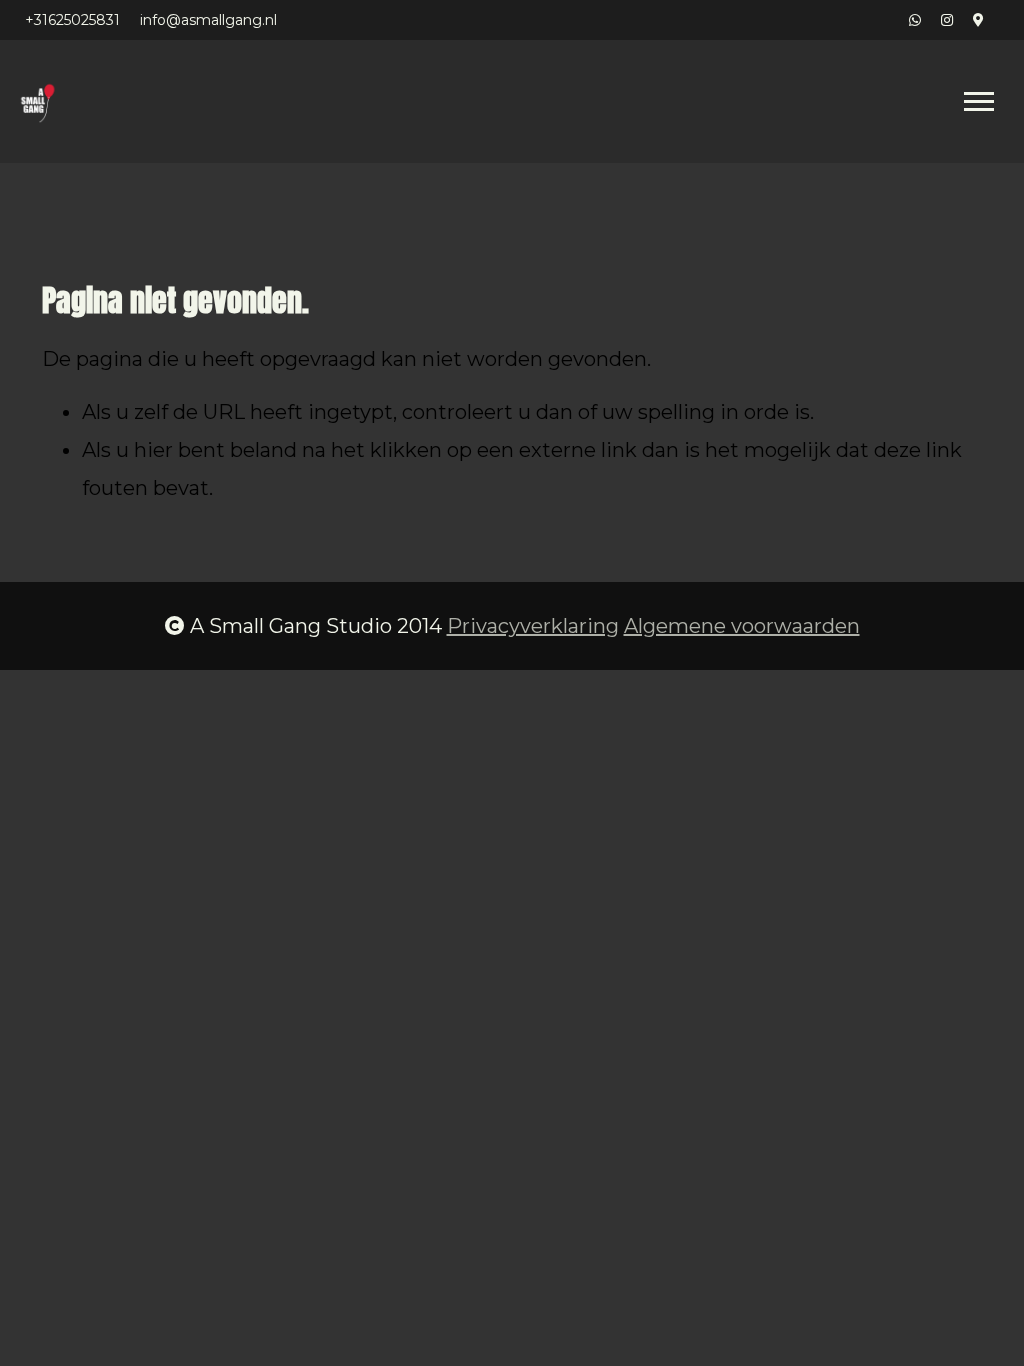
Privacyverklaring (533, 626)
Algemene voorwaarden (742, 626)
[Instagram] (947, 20)
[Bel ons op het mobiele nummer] (915, 20)
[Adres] (978, 20)
